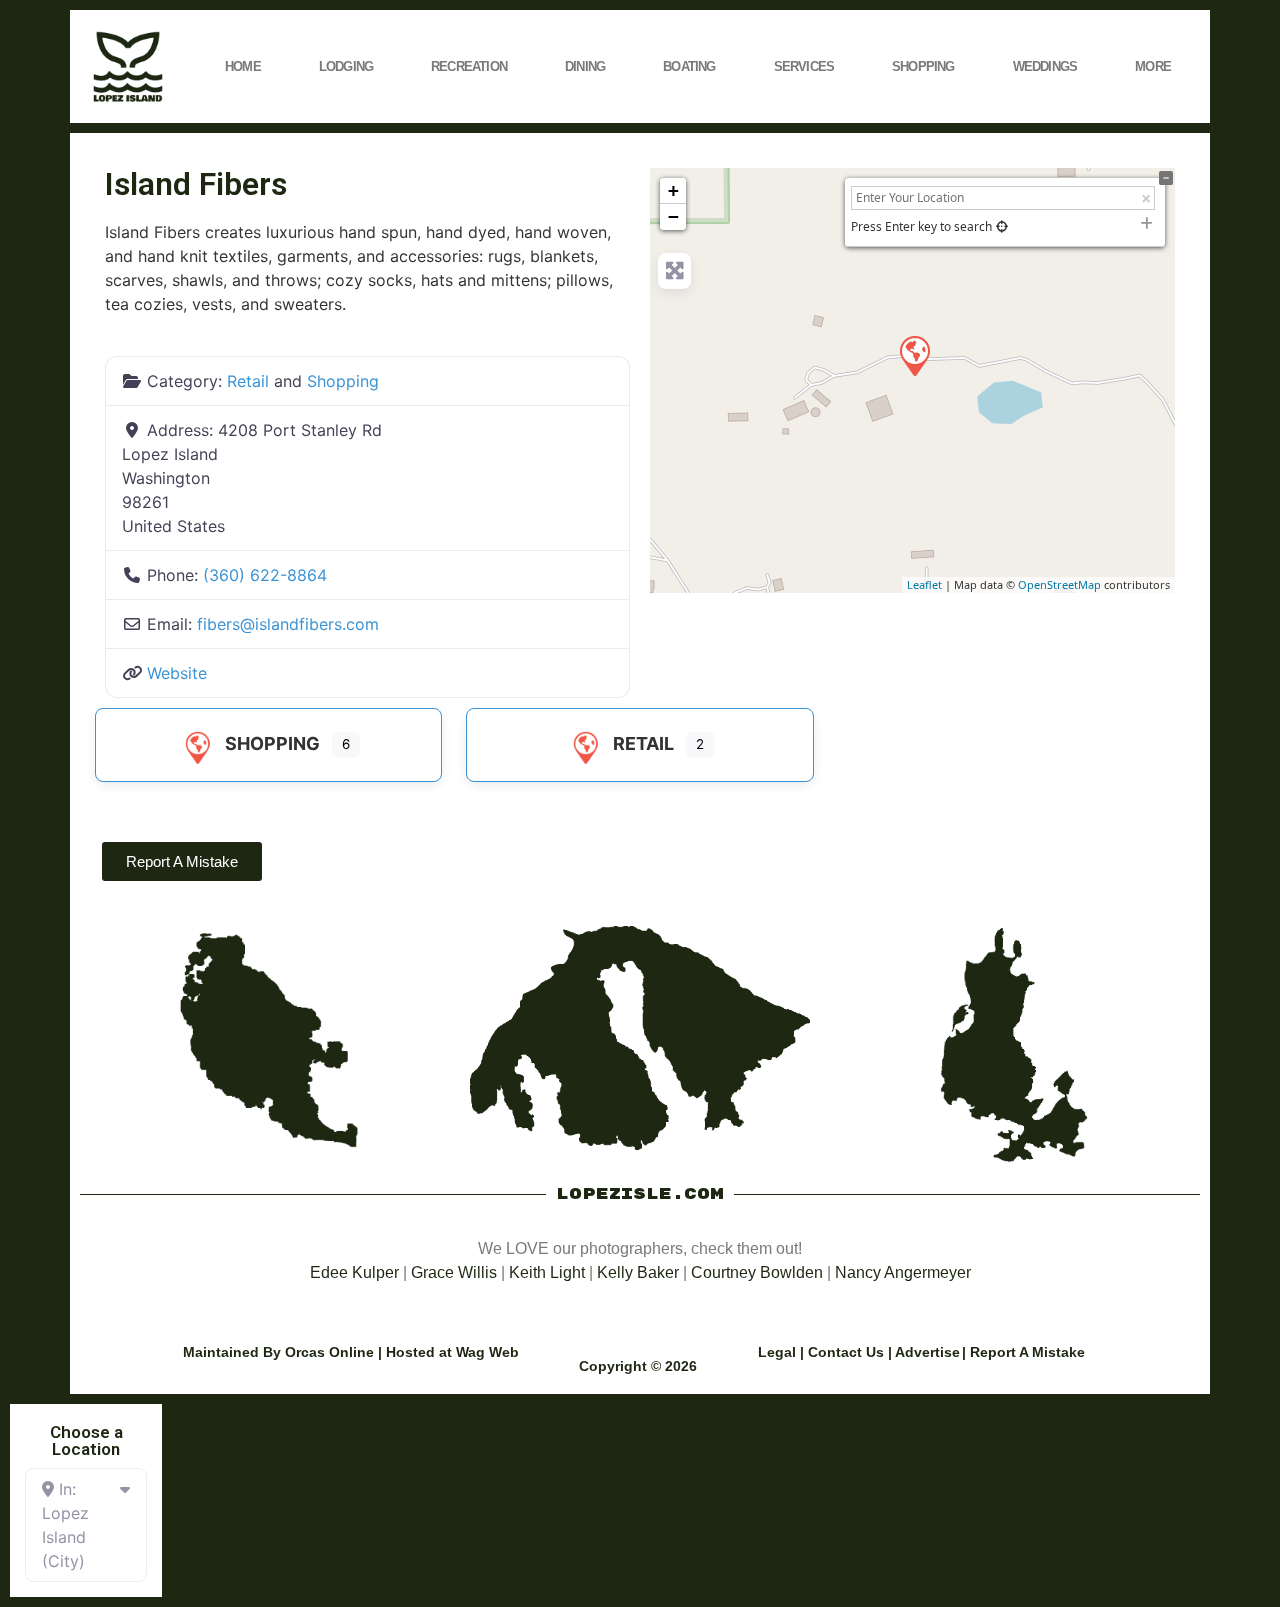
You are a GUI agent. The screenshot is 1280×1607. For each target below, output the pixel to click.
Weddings (1045, 66)
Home (243, 66)
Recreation (469, 66)
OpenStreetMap (1059, 584)
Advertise (927, 1352)
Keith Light (547, 1272)
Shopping (923, 66)
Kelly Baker (638, 1272)
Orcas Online (329, 1352)
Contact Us (846, 1352)
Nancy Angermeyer (903, 1272)
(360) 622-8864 (265, 575)
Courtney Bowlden (757, 1272)
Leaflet (924, 584)
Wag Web (487, 1352)
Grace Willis (454, 1272)
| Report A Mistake (1023, 1352)
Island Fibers (196, 184)
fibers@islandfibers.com (288, 624)
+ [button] (673, 190)
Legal (777, 1352)
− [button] (673, 216)
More (1153, 66)
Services (804, 66)
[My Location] (1002, 226)
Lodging (346, 66)
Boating (689, 66)
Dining (585, 66)
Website (177, 673)
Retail (248, 381)
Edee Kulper (354, 1272)
